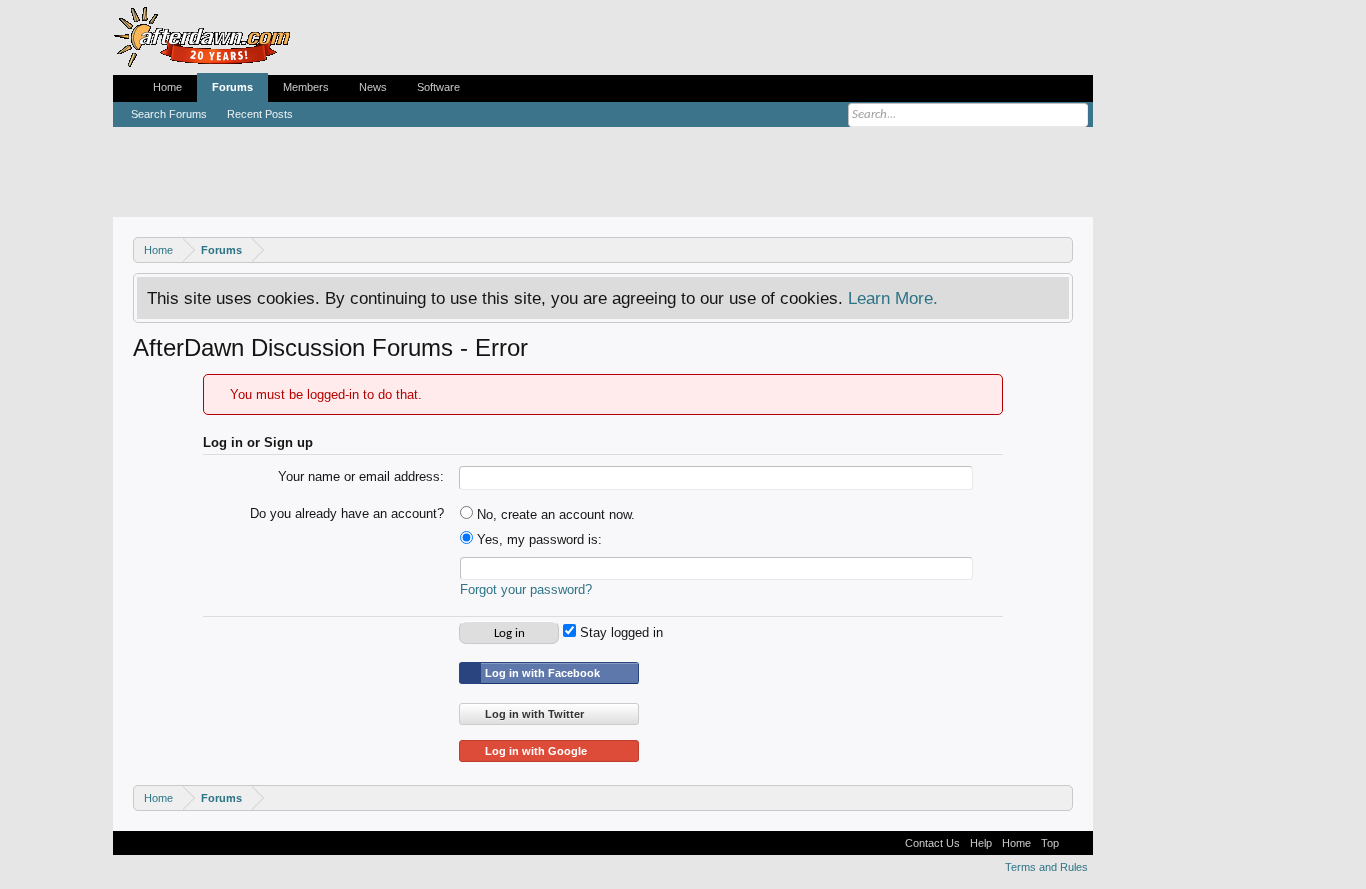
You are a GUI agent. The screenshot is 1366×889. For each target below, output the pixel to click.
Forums (232, 87)
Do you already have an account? (347, 513)
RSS (1076, 843)
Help (981, 843)
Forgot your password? (526, 589)
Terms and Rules (1046, 867)
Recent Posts (260, 114)
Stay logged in (619, 632)
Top (1050, 843)
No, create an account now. (554, 514)
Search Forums (169, 114)
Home (167, 87)
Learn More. (893, 298)
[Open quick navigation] (1060, 249)
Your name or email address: (361, 476)
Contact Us (932, 843)
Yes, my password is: (537, 539)
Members (306, 87)
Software (438, 87)
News (373, 87)
